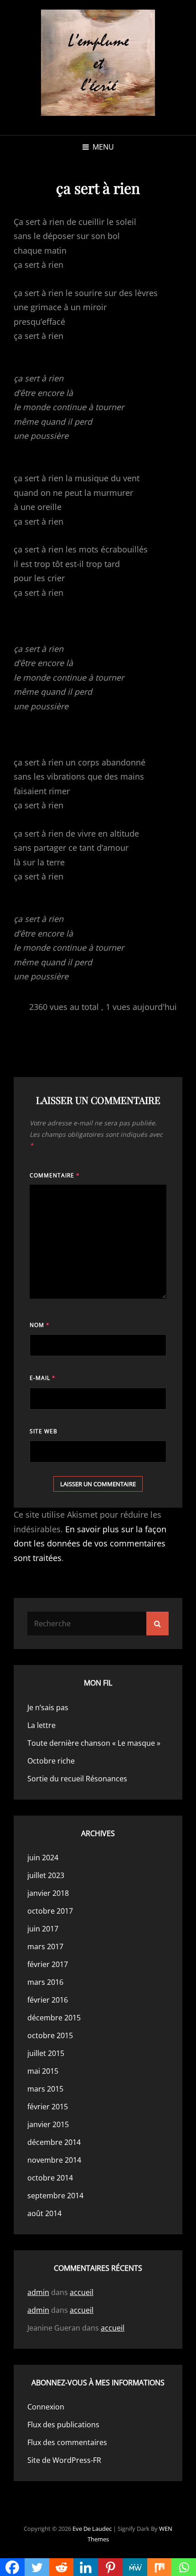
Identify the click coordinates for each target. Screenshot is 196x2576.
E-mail (43, 1378)
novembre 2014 (54, 2160)
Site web (44, 1431)
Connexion (46, 2407)
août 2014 (44, 2213)
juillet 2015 (46, 2053)
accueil (82, 2292)
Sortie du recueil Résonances (77, 1779)
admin (38, 2292)
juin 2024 (43, 1858)
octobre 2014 (50, 2178)
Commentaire (55, 1175)
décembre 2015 (54, 2018)
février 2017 (48, 1964)
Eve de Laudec (92, 2529)
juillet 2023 (46, 1875)
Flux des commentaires (67, 2442)
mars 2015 (45, 2089)
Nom (40, 1325)
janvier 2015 (48, 2124)
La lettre (41, 1725)
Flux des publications (63, 2425)
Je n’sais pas (48, 1707)
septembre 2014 (55, 2196)
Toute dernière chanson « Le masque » (94, 1743)
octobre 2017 (50, 1911)
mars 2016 (45, 1982)
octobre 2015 (50, 2035)
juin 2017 (43, 1929)
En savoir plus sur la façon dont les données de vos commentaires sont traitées (90, 1543)
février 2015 (48, 2107)
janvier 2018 (48, 1893)
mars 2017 (45, 1946)
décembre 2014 (54, 2142)
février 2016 (48, 2000)
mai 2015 (43, 2071)
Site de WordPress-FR (64, 2460)
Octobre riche (51, 1761)
